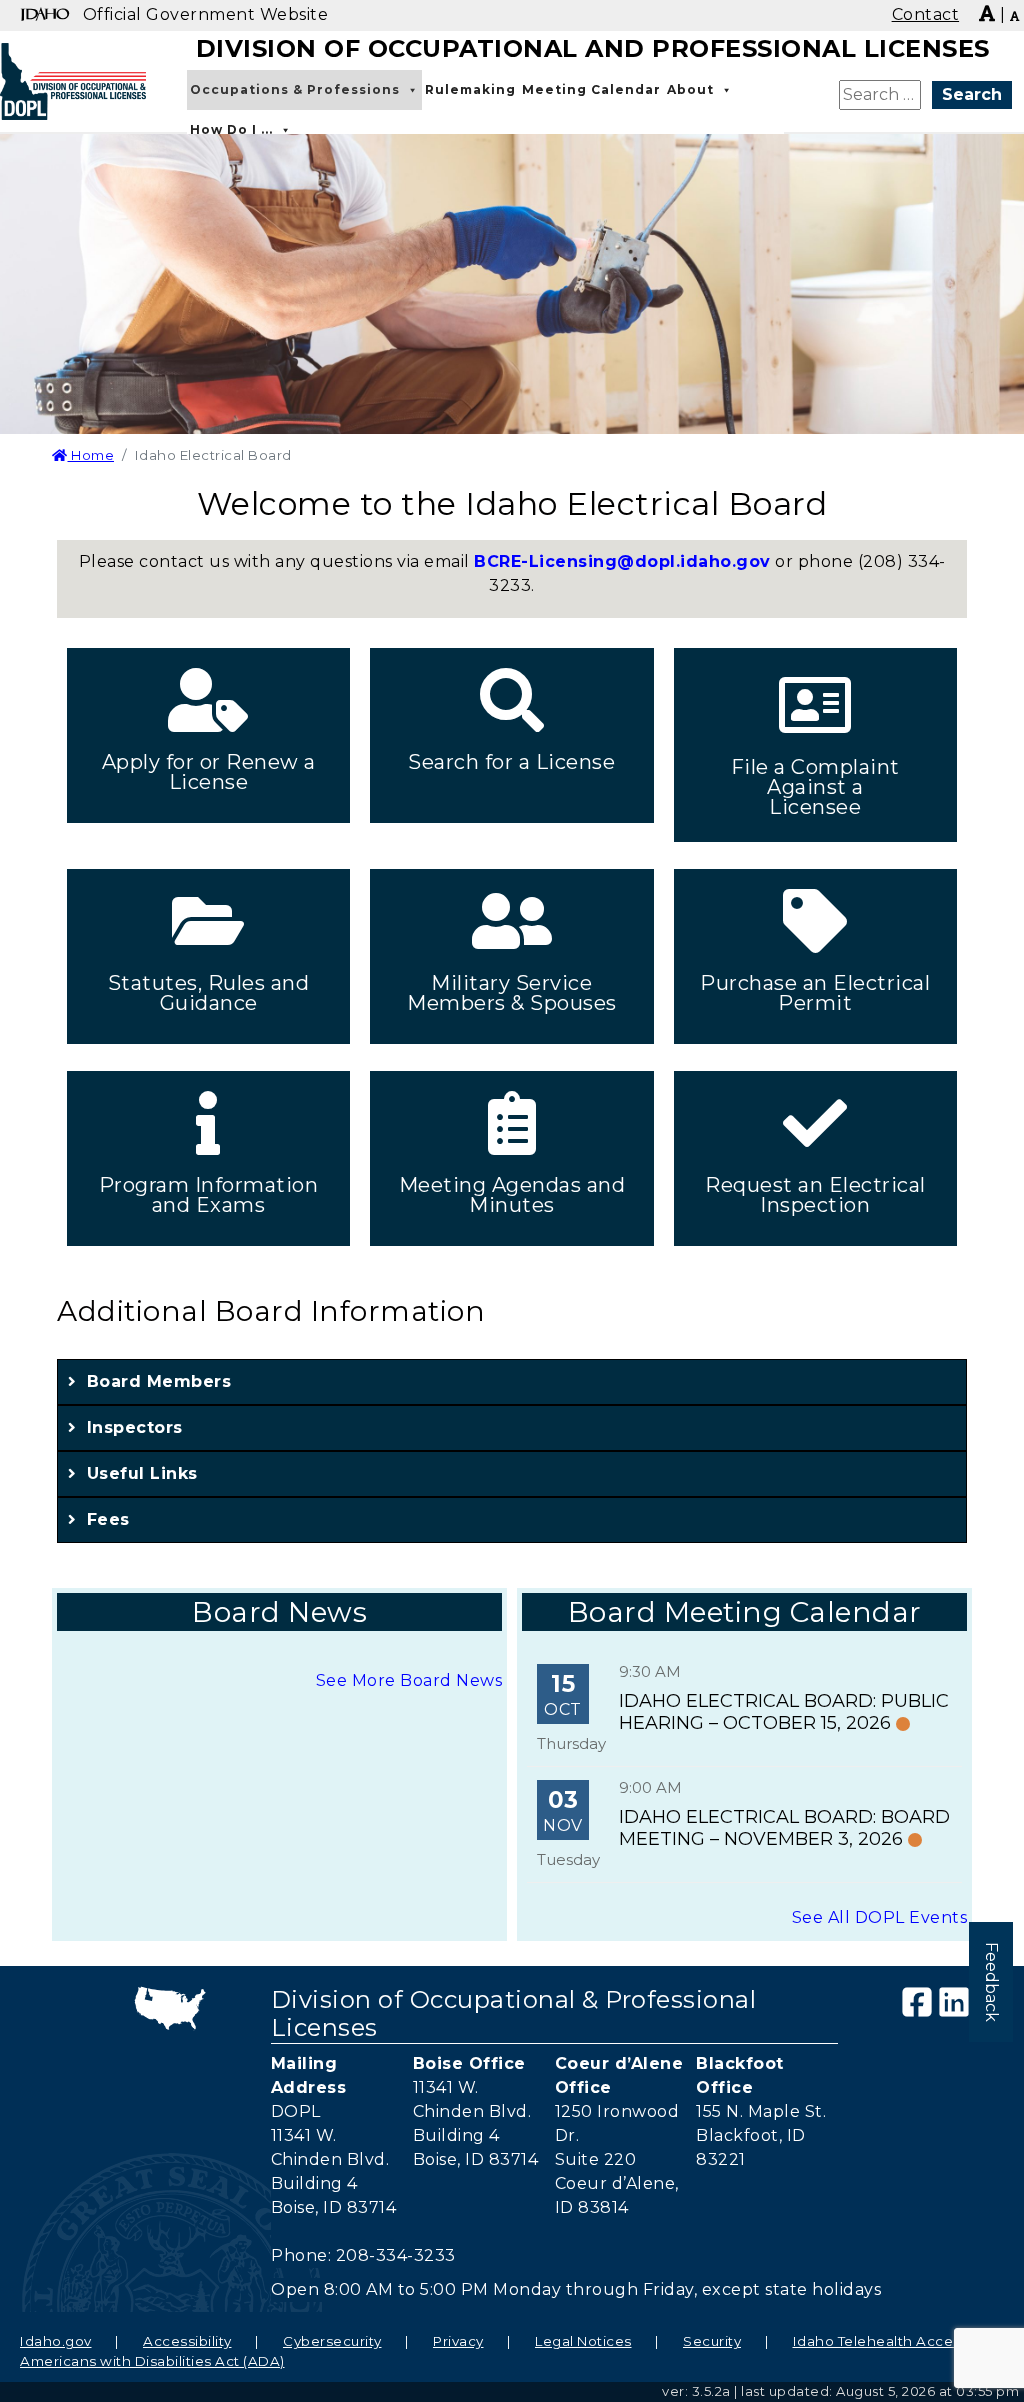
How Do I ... (231, 129)
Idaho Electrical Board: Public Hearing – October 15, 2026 (784, 1712)
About (690, 89)
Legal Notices (583, 2341)
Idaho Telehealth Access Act (895, 2341)
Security (712, 2341)
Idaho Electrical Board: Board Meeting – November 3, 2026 (784, 1828)
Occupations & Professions (295, 89)
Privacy (458, 2341)
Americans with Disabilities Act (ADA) (152, 2361)
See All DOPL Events (880, 1917)
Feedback (991, 1982)
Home (91, 455)
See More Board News (409, 1680)
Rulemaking (470, 89)
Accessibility (187, 2341)
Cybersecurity (332, 2341)
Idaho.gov (56, 2341)
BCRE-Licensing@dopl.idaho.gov (622, 561)
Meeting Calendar (591, 89)
